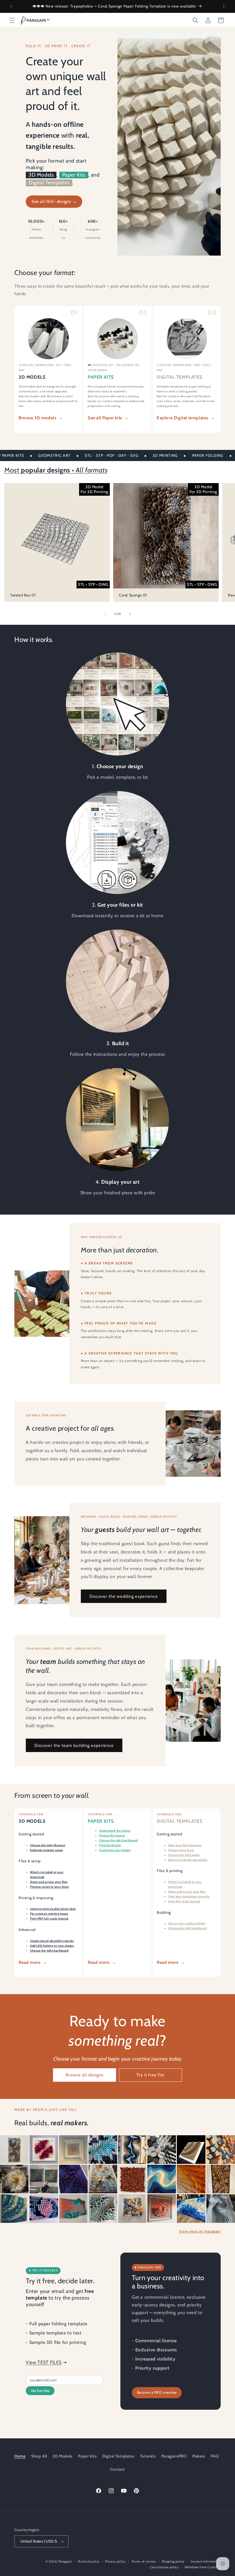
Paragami (65, 2561)
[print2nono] (103, 2150)
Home (20, 2456)
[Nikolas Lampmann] (221, 2179)
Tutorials (148, 2456)
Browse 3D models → (41, 418)
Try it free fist (150, 2075)
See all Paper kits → (108, 418)
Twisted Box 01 (23, 595)
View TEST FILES (44, 2362)
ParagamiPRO (174, 2456)
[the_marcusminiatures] (14, 2150)
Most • (56, 470)
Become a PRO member (157, 2392)
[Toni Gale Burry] (103, 2209)
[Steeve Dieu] (73, 2179)
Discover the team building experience (74, 1745)
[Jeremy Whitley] (191, 2209)
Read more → (33, 1962)
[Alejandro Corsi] (162, 2209)
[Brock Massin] (221, 2209)
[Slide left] (105, 614)
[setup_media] (44, 2209)
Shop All (39, 2456)
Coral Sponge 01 (133, 595)
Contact (117, 2469)
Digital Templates (49, 183)
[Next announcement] (224, 6)
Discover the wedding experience (124, 1596)
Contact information (205, 2561)
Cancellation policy (164, 2567)
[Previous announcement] (11, 6)
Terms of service (144, 2561)
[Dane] (14, 2179)
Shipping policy (173, 2561)
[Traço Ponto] (103, 2179)
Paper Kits (74, 175)
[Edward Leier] (132, 2209)
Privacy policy (115, 2561)
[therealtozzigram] (73, 2150)
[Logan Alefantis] (132, 2150)
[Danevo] (132, 2179)
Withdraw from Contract (203, 2567)
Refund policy (89, 2561)
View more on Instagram (200, 2231)
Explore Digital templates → (186, 418)
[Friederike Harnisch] (14, 2209)
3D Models (41, 175)
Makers (199, 2456)
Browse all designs (85, 2075)
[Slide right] (130, 614)
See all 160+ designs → (54, 201)
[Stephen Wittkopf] (44, 2179)
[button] (12, 20)
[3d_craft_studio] (191, 2150)
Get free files (40, 2391)
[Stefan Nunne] (221, 2150)
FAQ (215, 2456)
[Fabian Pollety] (191, 2179)
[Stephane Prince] (44, 2150)
